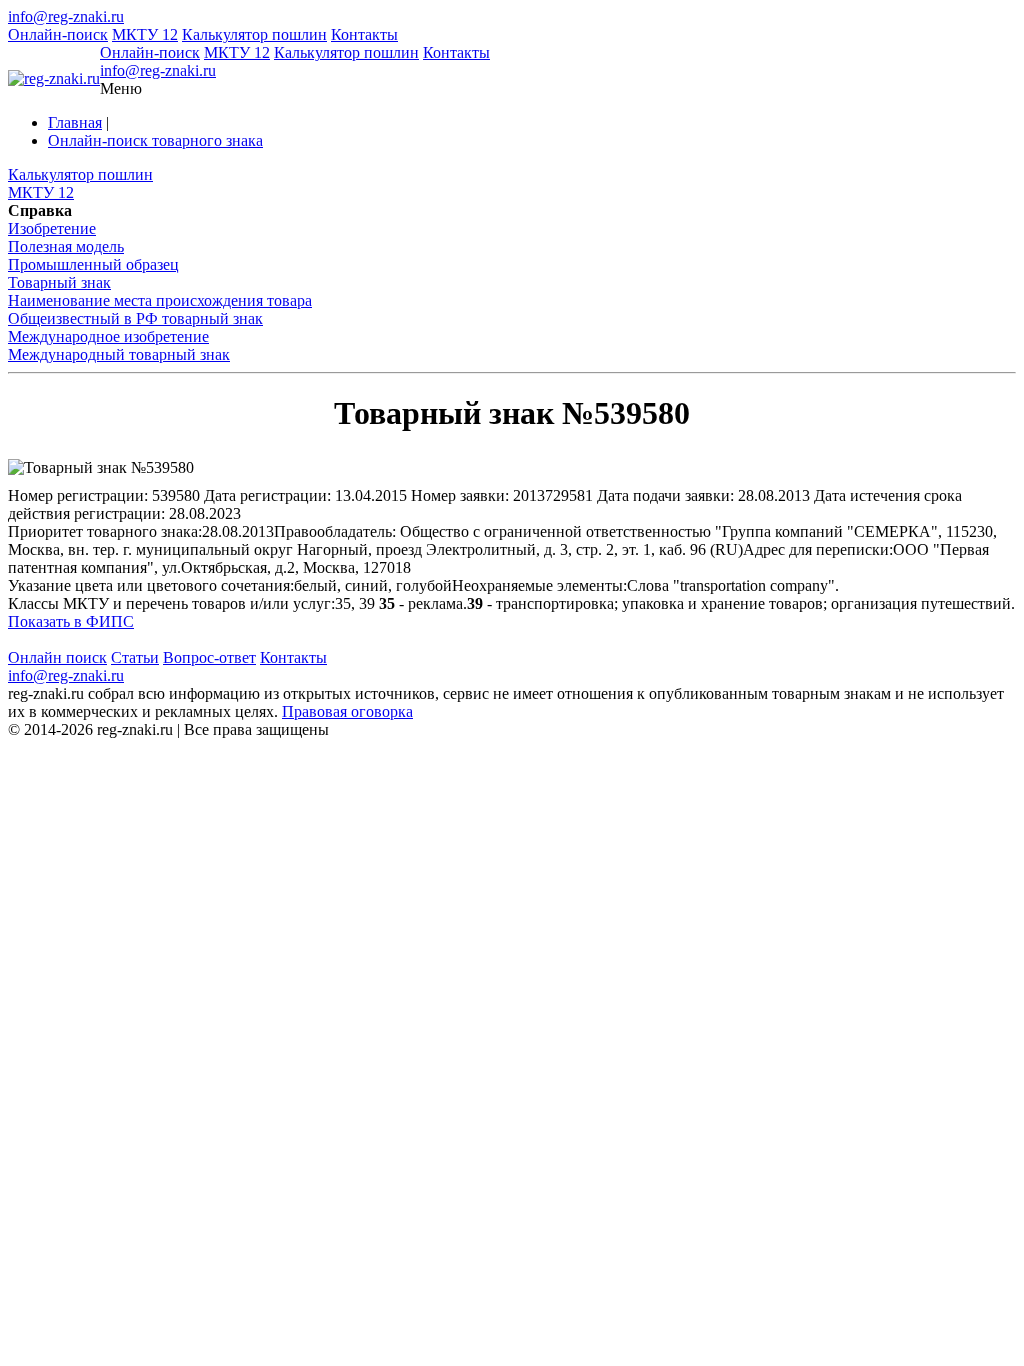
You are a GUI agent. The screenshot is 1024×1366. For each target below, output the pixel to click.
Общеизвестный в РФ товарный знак (135, 318)
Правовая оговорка (347, 711)
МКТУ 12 (145, 34)
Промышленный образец (93, 264)
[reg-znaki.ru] (54, 79)
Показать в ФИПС (71, 621)
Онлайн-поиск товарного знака (155, 140)
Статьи (135, 657)
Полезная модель (66, 246)
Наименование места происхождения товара (160, 300)
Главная (75, 122)
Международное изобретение (108, 336)
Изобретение (52, 228)
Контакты (364, 34)
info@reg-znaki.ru (66, 16)
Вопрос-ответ (209, 657)
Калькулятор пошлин (254, 34)
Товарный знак (59, 282)
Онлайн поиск (57, 657)
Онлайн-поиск (58, 34)
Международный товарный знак (119, 354)
